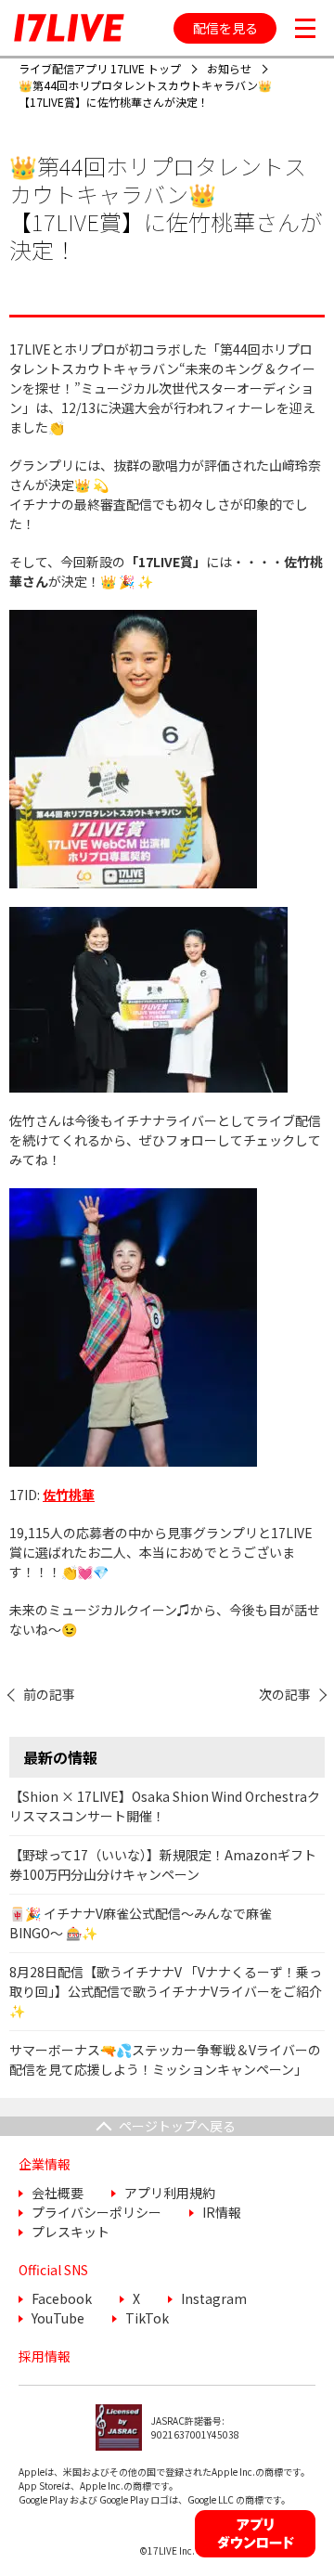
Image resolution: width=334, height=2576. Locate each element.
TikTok (147, 2318)
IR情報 (222, 2212)
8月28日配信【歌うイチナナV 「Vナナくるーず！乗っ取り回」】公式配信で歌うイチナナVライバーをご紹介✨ (166, 1991)
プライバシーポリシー (96, 2212)
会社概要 (58, 2193)
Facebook (62, 2298)
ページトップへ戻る (177, 2126)
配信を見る (225, 28)
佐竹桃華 (69, 1495)
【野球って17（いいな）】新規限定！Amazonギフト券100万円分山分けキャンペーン (163, 1864)
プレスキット (71, 2232)
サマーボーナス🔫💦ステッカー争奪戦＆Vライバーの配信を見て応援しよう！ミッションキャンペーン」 (165, 2059)
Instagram (214, 2298)
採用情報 (45, 2356)
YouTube (58, 2318)
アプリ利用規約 (170, 2193)
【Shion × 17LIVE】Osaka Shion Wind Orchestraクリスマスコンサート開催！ (165, 1806)
